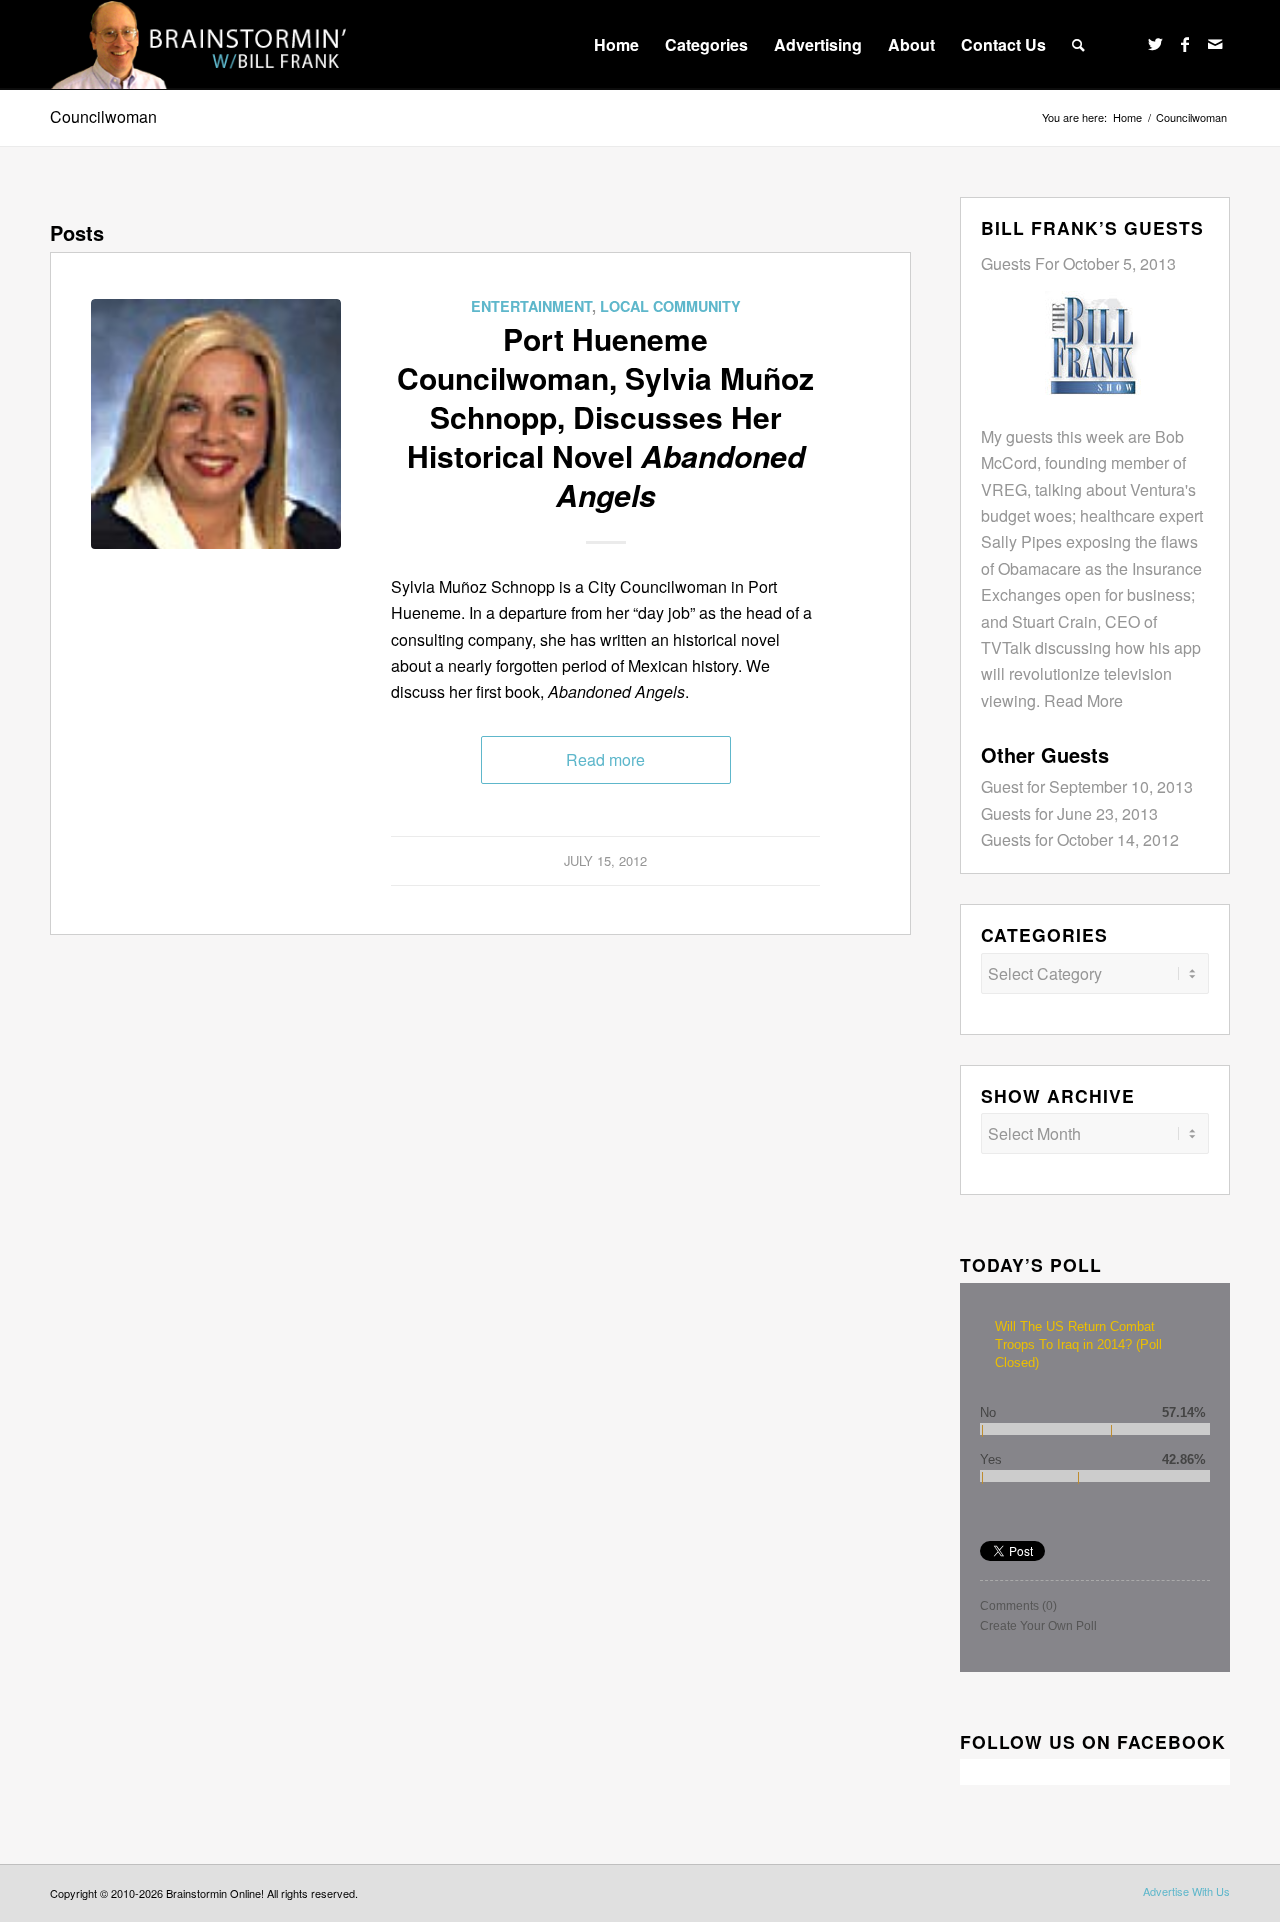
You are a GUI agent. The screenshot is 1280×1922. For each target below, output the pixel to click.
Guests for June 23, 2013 (1069, 813)
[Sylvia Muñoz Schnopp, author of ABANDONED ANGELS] (216, 424)
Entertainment (531, 306)
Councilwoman (103, 116)
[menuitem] (616, 45)
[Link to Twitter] (1155, 44)
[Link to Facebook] (1185, 44)
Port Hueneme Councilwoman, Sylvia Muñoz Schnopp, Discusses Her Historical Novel (605, 416)
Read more (605, 759)
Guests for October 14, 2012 (1080, 839)
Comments (1018, 1606)
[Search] (1078, 45)
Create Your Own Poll (1038, 1626)
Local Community (670, 306)
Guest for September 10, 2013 (1087, 786)
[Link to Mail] (1215, 44)
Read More (1083, 700)
